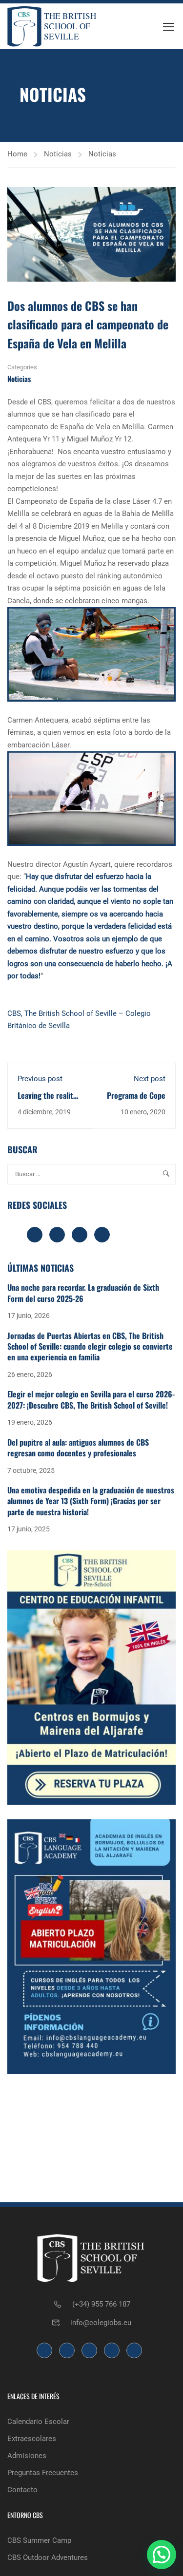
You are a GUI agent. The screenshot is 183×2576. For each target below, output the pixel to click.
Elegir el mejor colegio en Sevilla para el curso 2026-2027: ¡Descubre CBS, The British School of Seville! (91, 1399)
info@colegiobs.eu (101, 2323)
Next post (150, 1079)
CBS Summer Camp (39, 2540)
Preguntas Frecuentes (43, 2473)
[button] (162, 2555)
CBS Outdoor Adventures (48, 2557)
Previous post (40, 1079)
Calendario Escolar (38, 2422)
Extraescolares (32, 2439)
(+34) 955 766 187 (101, 2304)
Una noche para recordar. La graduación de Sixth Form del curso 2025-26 (83, 1293)
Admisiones (27, 2456)
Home (17, 154)
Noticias (58, 154)
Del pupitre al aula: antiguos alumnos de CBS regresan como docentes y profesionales (78, 1448)
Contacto (22, 2490)
